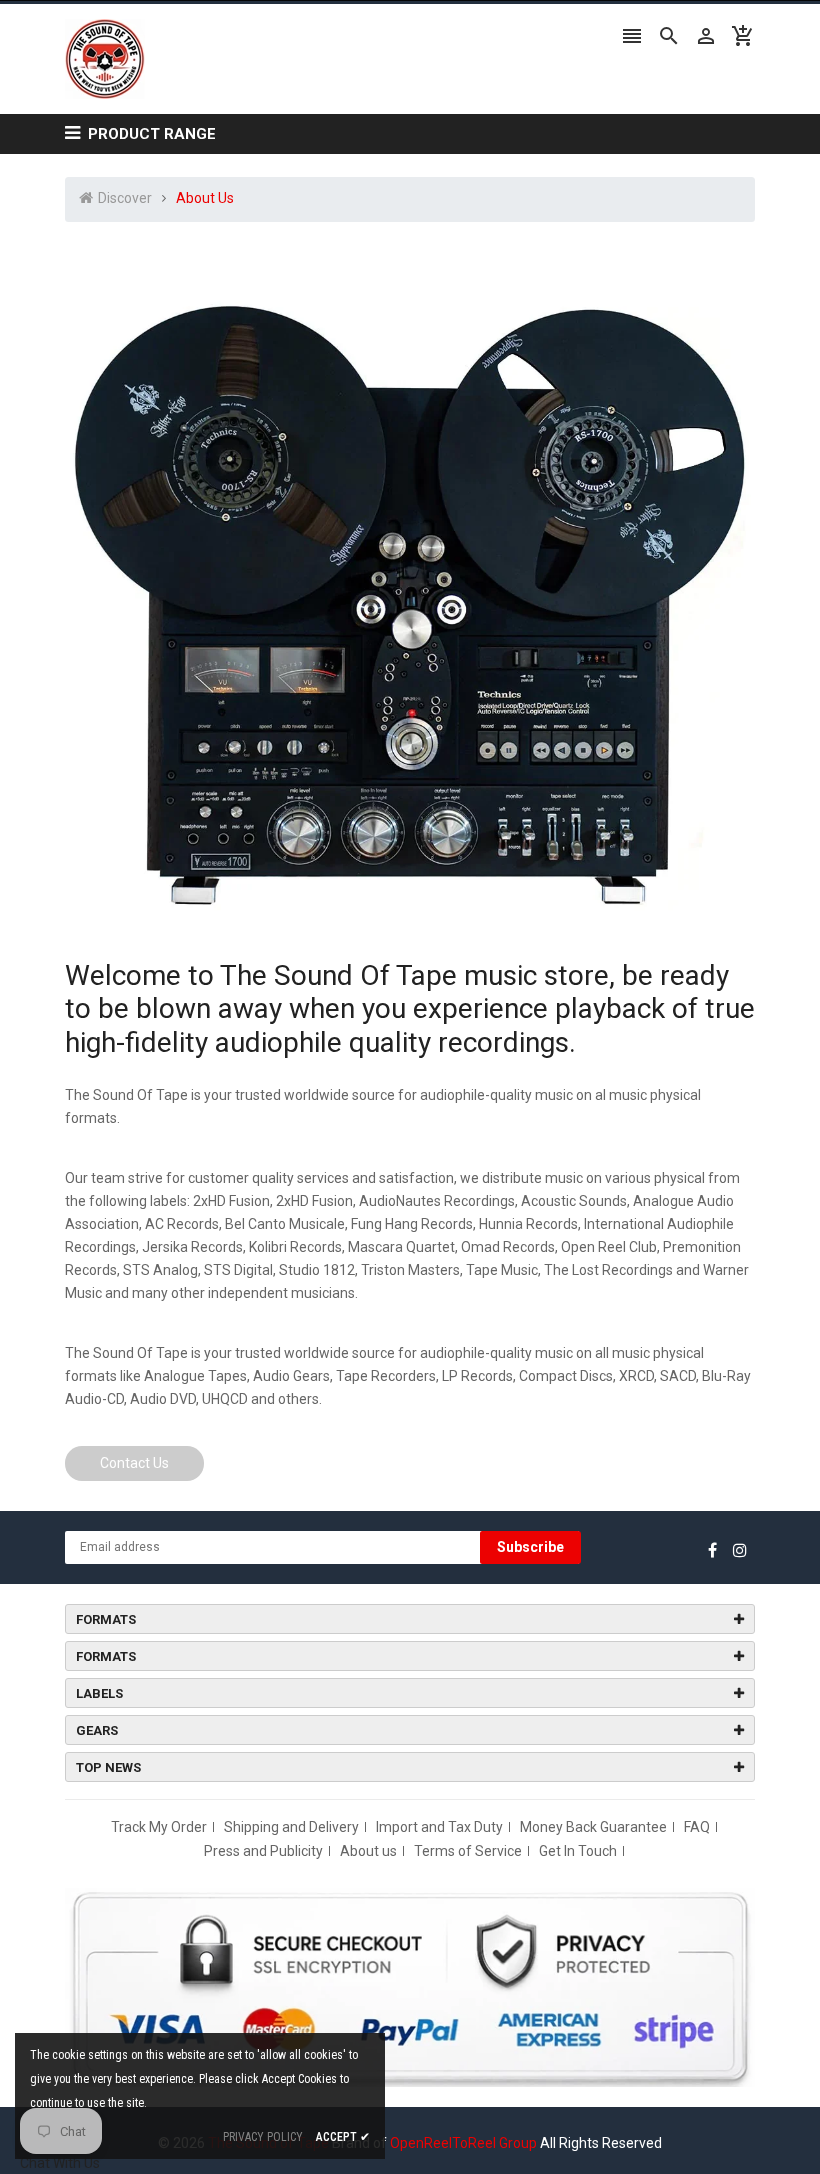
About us (368, 1851)
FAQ (697, 1827)
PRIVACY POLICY (263, 2137)
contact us (134, 1463)
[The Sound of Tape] (410, 1986)
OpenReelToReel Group (463, 2143)
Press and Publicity (263, 1851)
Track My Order (159, 1827)
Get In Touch (578, 1851)
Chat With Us (60, 2163)
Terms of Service (468, 1851)
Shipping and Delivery (291, 1827)
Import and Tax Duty (439, 1827)
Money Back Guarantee (593, 1827)
